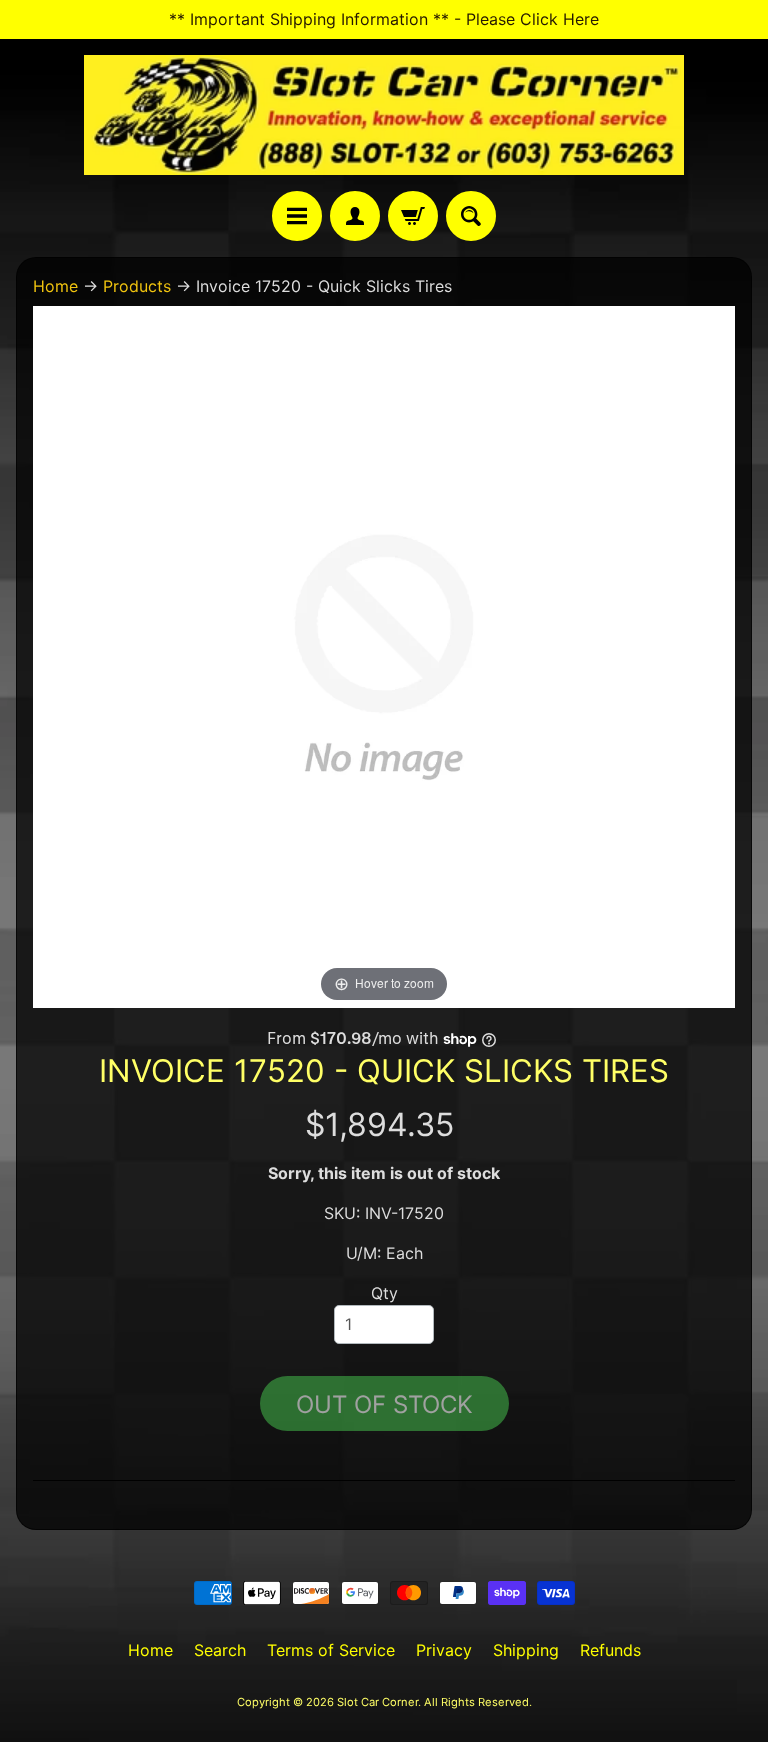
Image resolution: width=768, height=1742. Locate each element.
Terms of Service (331, 1650)
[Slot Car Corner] (384, 115)
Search (220, 1650)
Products (137, 286)
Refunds (610, 1650)
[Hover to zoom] (384, 656)
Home (55, 286)
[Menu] (297, 216)
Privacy (444, 1650)
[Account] (355, 216)
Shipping (526, 1650)
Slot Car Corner (377, 1702)
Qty (384, 1293)
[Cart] (413, 216)
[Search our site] (471, 216)
